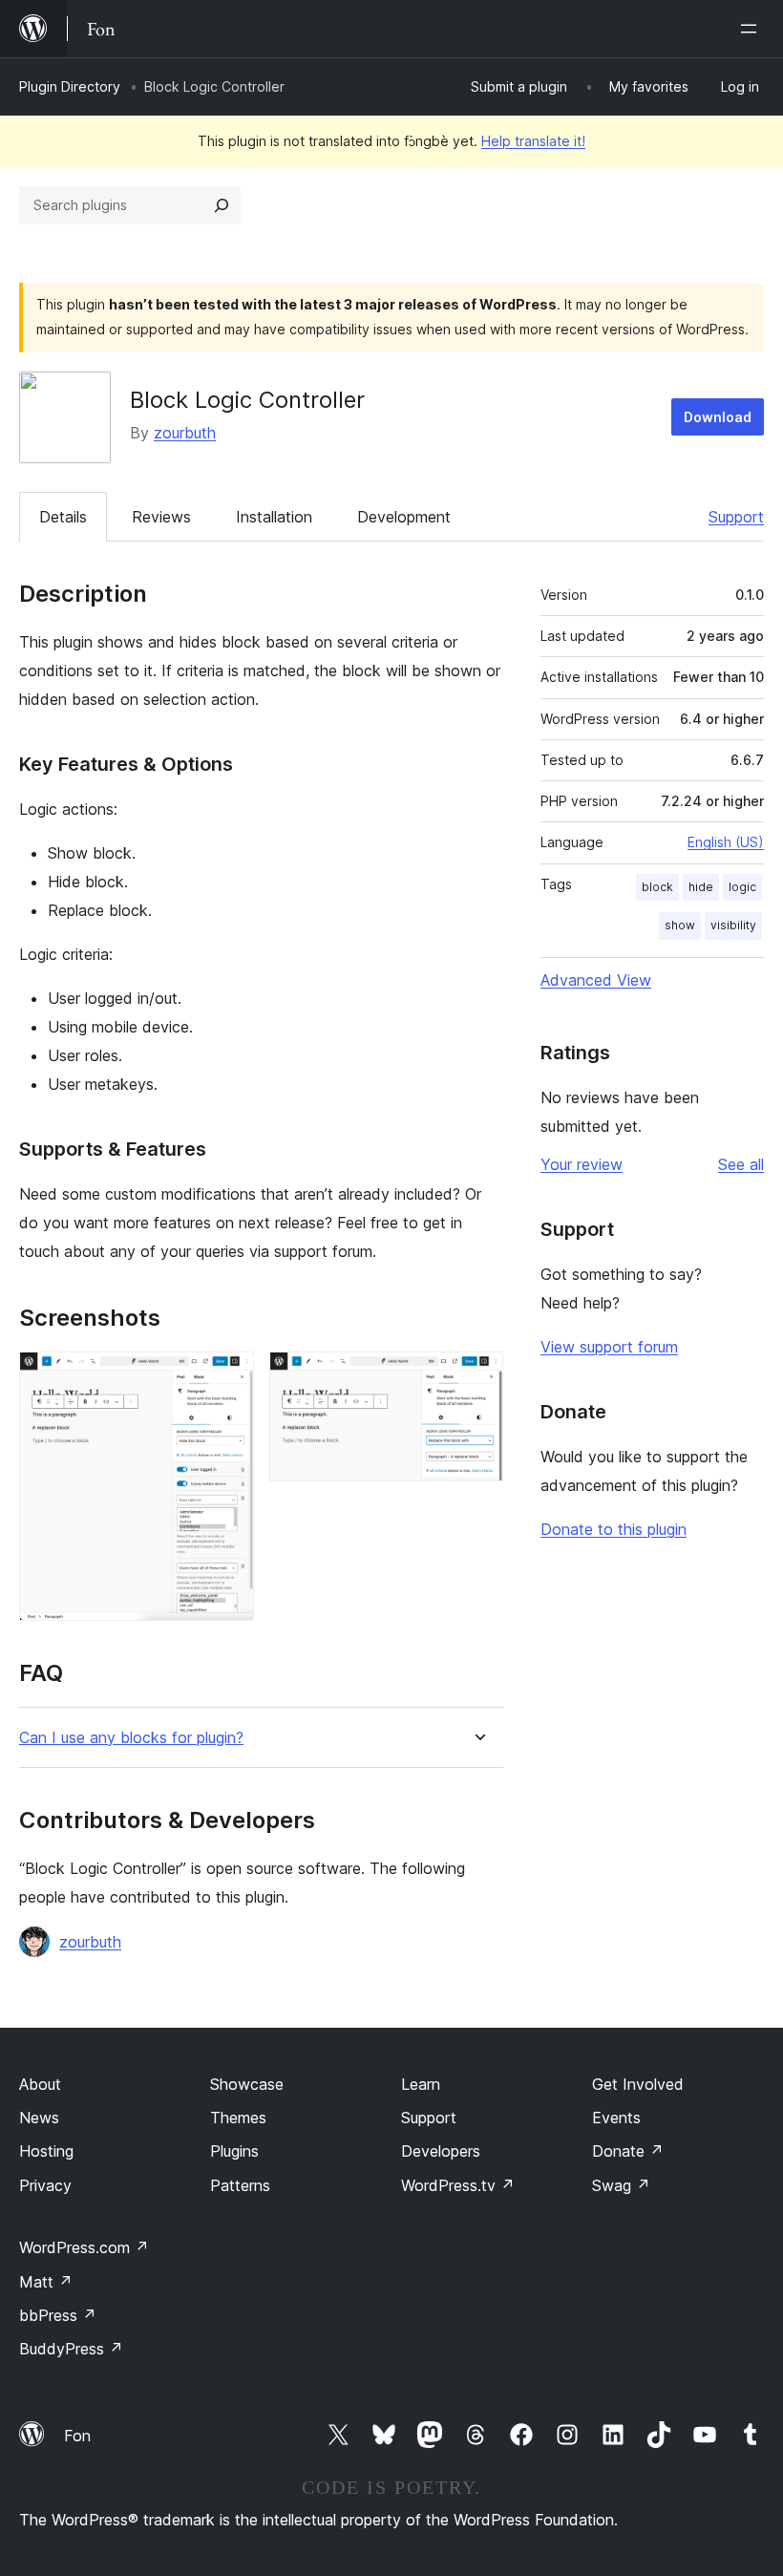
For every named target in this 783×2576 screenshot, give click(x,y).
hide (701, 887)
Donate (628, 2151)
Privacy (45, 2185)
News (39, 2118)
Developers (441, 2151)
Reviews (161, 517)
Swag (621, 2185)
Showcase (247, 2084)
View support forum (609, 1347)
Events (616, 2118)
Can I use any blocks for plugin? (131, 1738)
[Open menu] (752, 29)
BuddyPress (71, 2349)
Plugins (234, 2151)
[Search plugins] (222, 205)
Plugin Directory (70, 86)
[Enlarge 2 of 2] (477, 1377)
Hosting (46, 2151)
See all (741, 1164)
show (680, 925)
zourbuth (185, 433)
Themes (238, 2118)
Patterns (240, 2185)
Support (736, 517)
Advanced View (596, 980)
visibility (733, 925)
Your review (582, 1164)
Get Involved (638, 2084)
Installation (274, 517)
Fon (77, 2436)
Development (404, 517)
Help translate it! (533, 141)
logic (742, 887)
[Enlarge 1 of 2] (228, 1377)
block (657, 887)
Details (63, 517)
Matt (46, 2282)
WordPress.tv (458, 2185)
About (40, 2084)
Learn (421, 2084)
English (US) (726, 842)
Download (718, 417)
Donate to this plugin (614, 1529)
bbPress (58, 2315)
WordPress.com (84, 2247)
